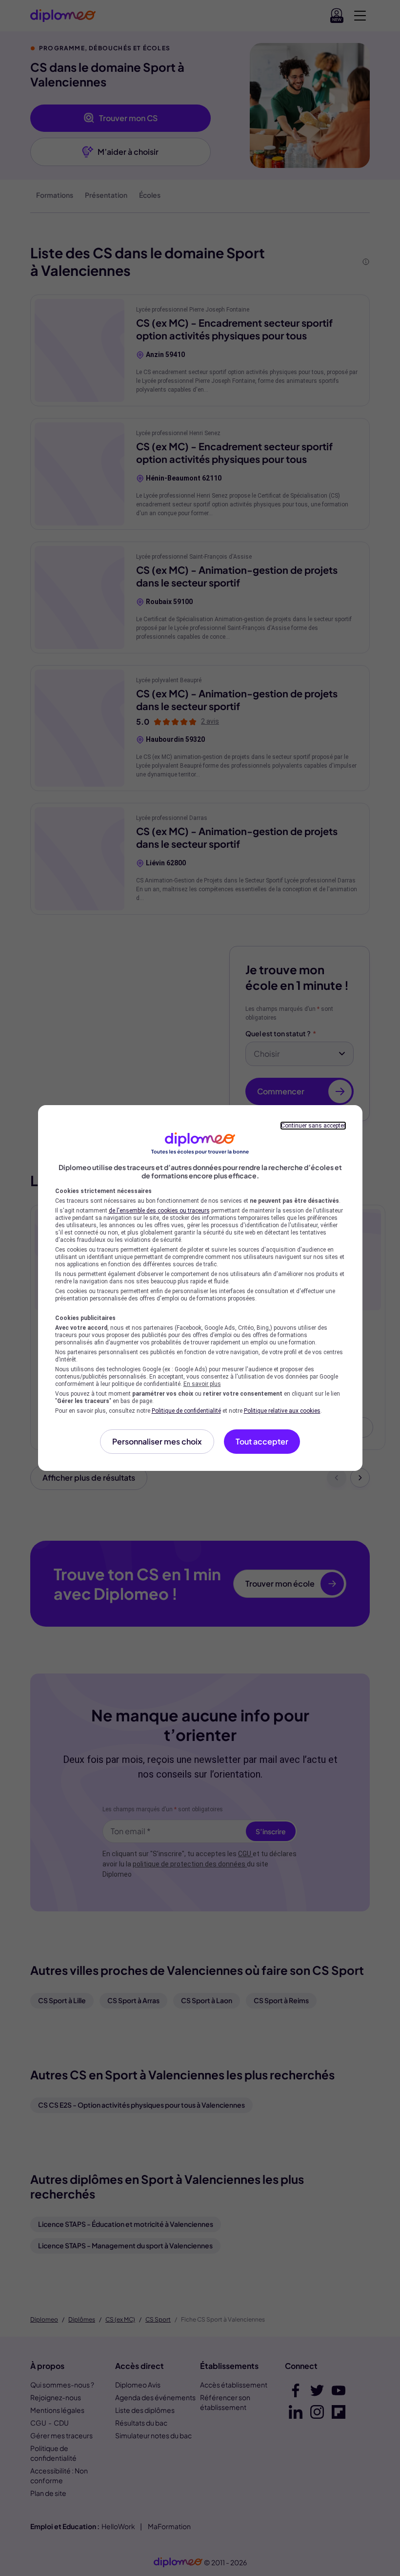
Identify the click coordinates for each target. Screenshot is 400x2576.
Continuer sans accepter (313, 1126)
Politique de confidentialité (186, 1411)
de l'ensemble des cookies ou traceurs (159, 1211)
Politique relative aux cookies (282, 1411)
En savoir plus (202, 1384)
